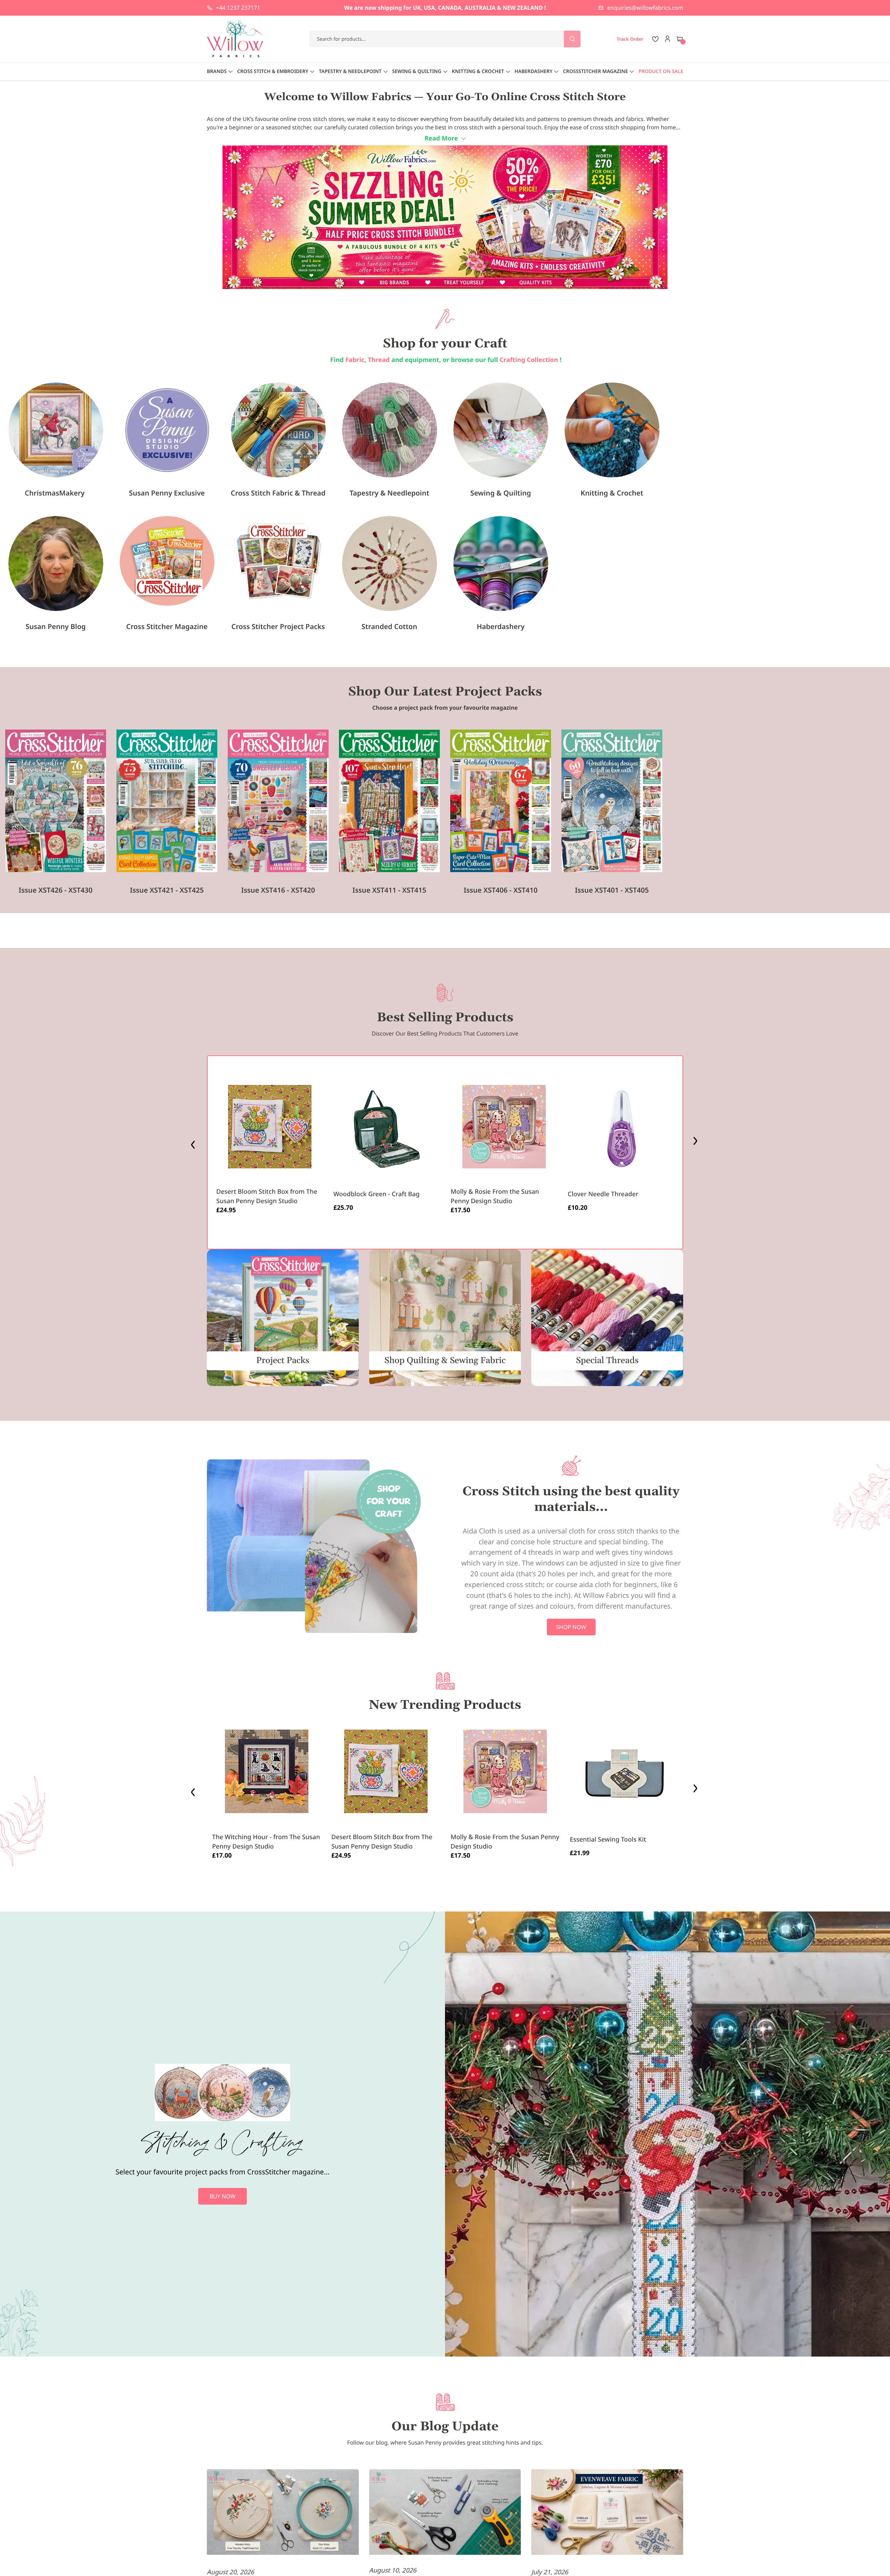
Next (696, 1143)
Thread (379, 360)
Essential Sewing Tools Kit (608, 1840)
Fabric (355, 360)
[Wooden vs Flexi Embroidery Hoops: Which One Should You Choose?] (283, 2513)
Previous (194, 1143)
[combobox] (445, 39)
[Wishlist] (655, 39)
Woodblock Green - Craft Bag (377, 1194)
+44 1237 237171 (238, 8)
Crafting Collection (530, 360)
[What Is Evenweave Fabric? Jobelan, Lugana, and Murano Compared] (607, 2513)
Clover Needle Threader (603, 1194)
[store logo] (235, 39)
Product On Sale (661, 71)
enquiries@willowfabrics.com (645, 8)
